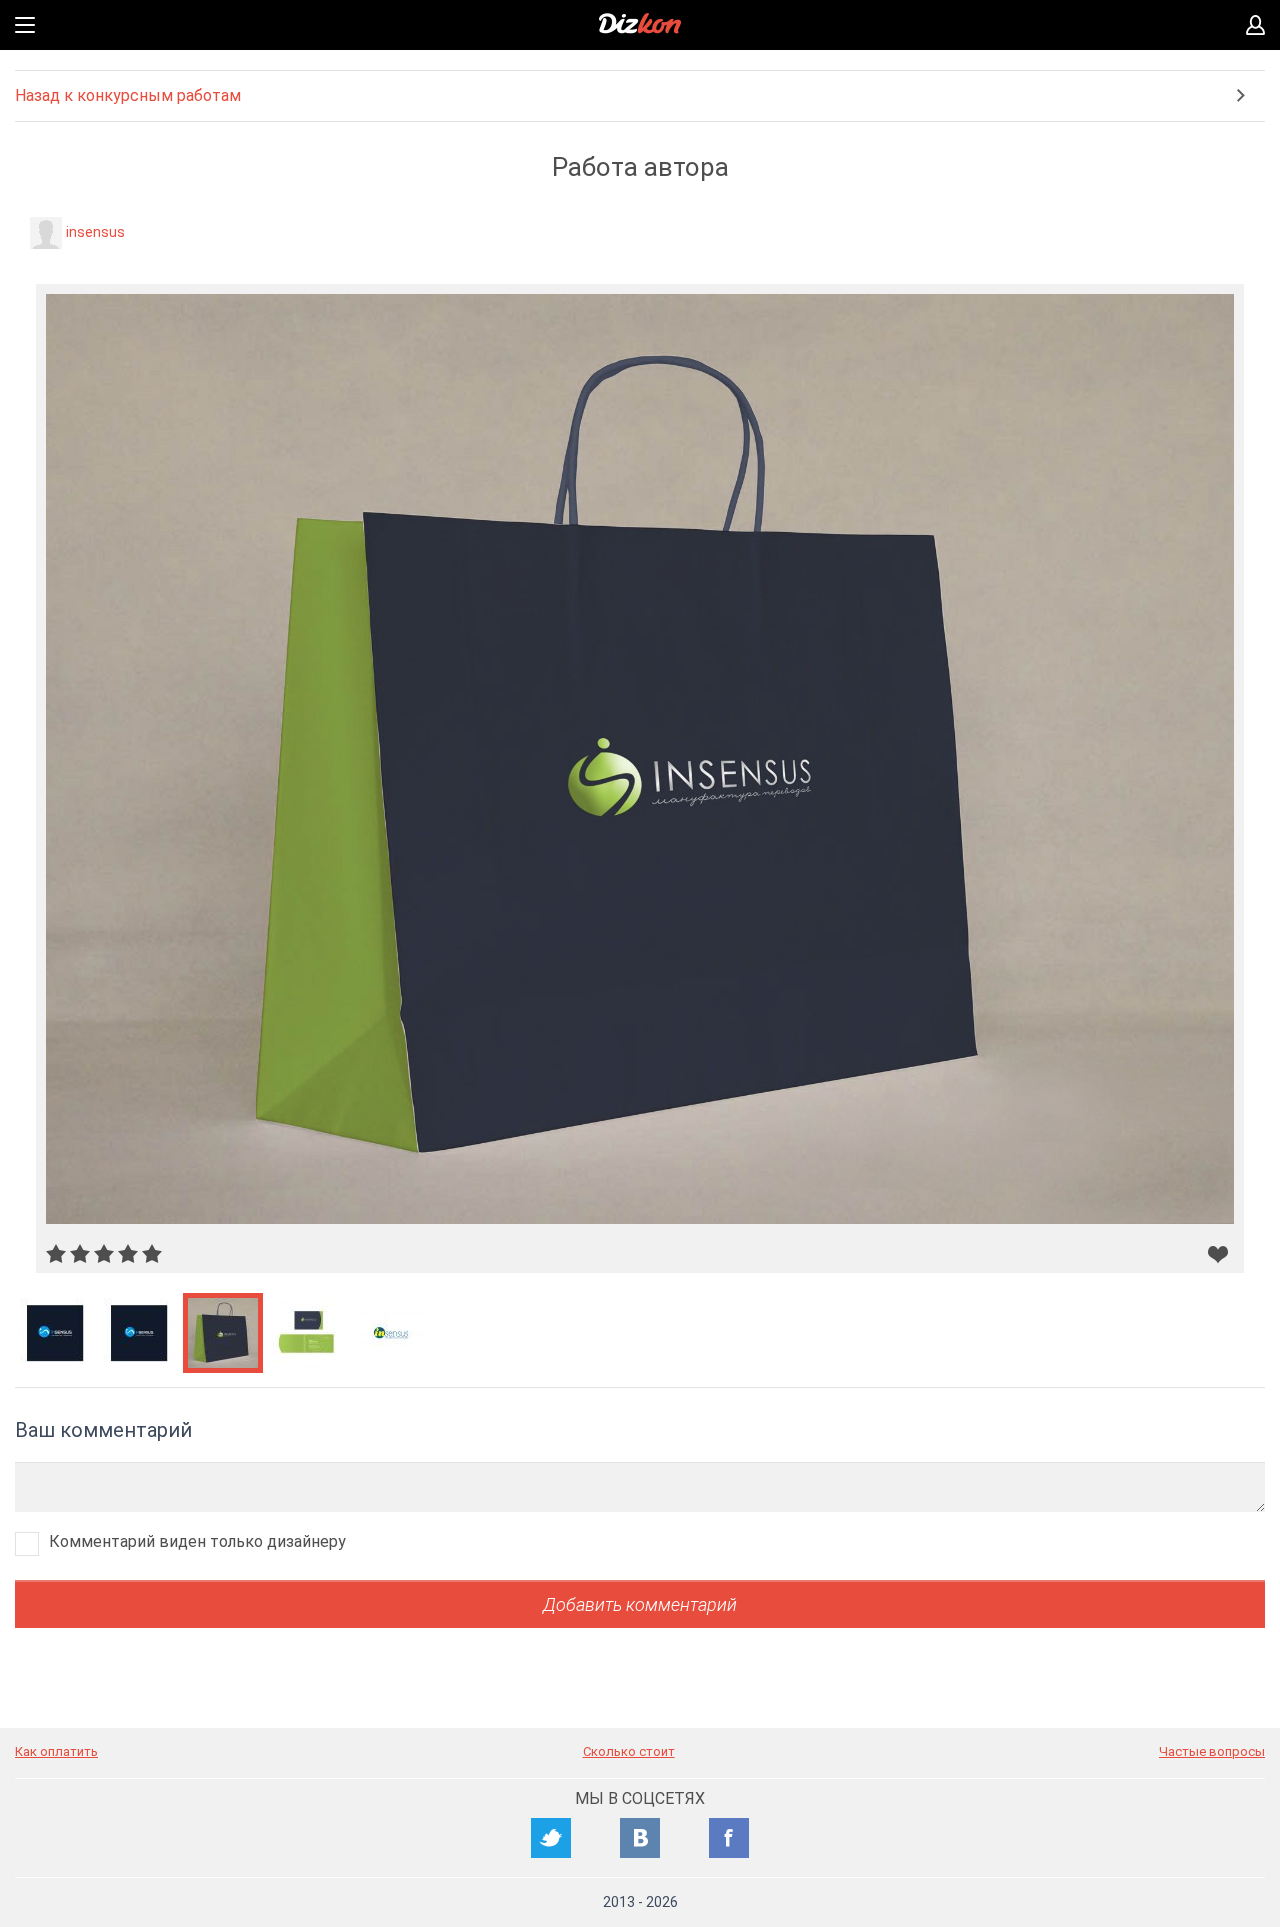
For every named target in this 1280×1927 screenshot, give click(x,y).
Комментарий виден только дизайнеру (197, 1541)
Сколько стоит (629, 1751)
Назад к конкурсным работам (128, 95)
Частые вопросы (1212, 1751)
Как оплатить (56, 1751)
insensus (95, 232)
